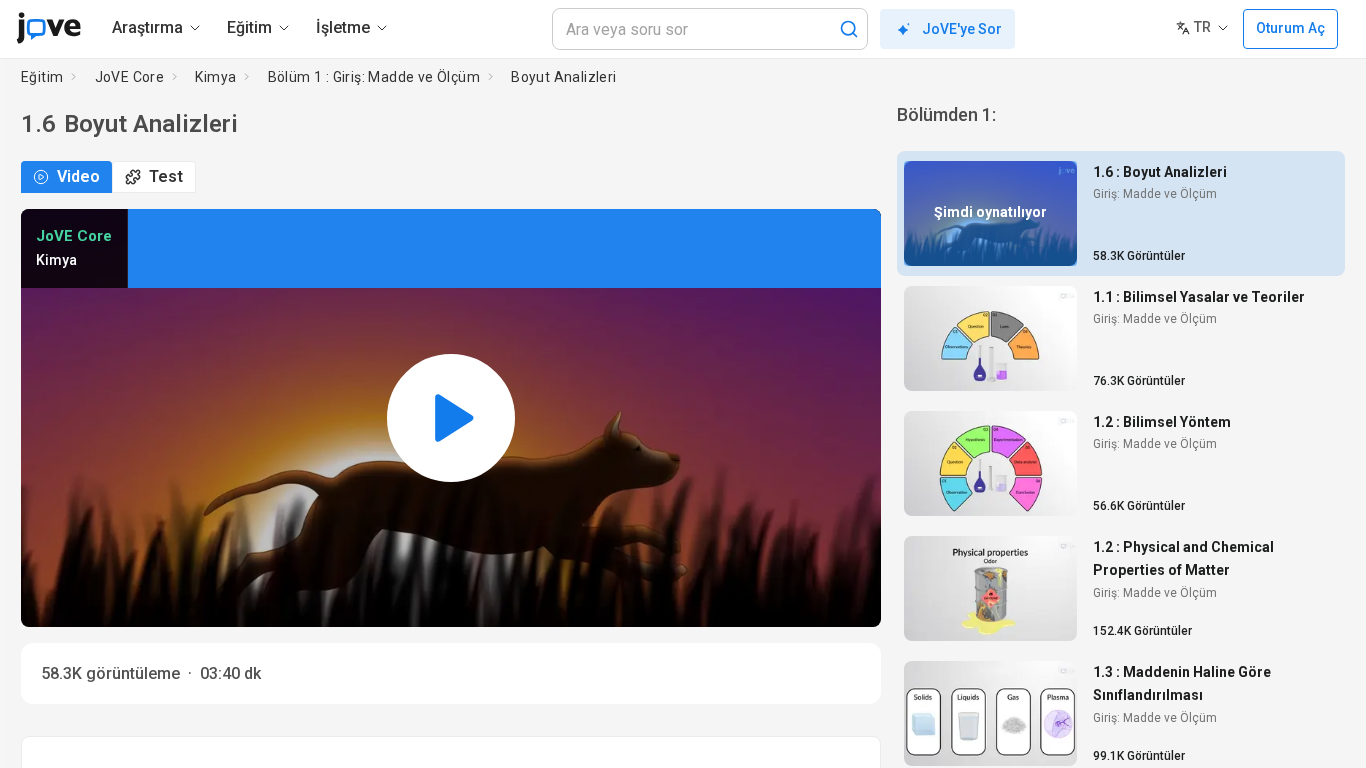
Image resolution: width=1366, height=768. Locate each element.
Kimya (215, 77)
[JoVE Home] (48, 28)
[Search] (849, 29)
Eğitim (42, 77)
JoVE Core (130, 77)
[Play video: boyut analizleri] (451, 418)
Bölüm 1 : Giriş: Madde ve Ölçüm (374, 77)
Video (78, 176)
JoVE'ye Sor (962, 29)
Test (166, 176)
